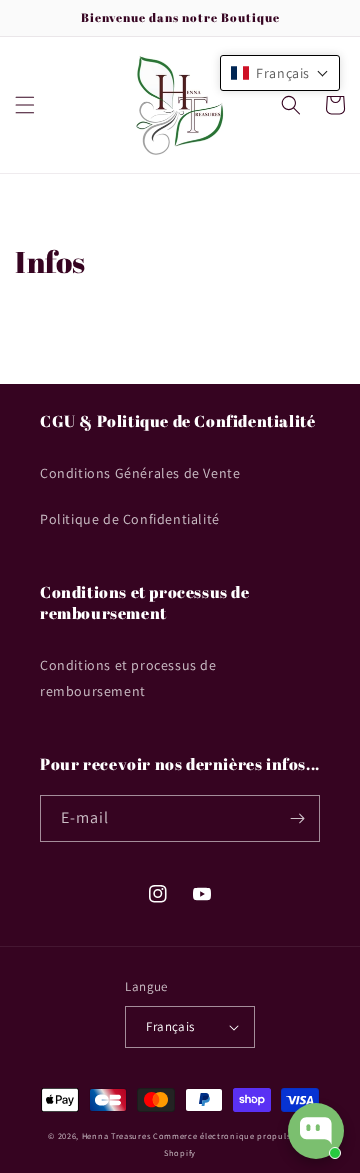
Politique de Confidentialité (130, 519)
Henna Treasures (116, 1135)
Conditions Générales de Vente (140, 473)
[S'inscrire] (297, 818)
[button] (25, 105)
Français (170, 1026)
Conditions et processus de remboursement (128, 677)
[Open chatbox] (316, 1131)
